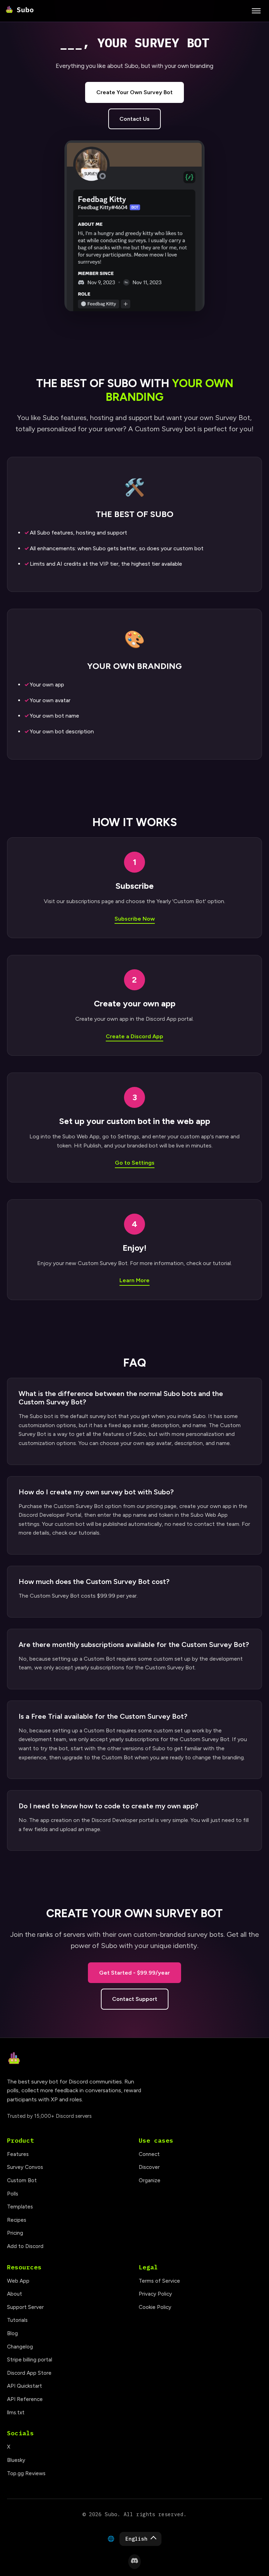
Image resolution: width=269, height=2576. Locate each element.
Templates (20, 2207)
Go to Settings (135, 1163)
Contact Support (135, 1999)
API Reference (25, 2399)
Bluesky (16, 2460)
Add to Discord (25, 2246)
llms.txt (16, 2413)
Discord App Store (29, 2373)
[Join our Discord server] (134, 2562)
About (15, 2294)
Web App (18, 2281)
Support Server (25, 2307)
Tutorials (17, 2320)
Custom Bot (22, 2180)
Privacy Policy (155, 2294)
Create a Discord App (134, 1036)
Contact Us (134, 119)
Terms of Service (159, 2281)
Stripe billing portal (30, 2360)
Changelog (20, 2347)
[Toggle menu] (256, 11)
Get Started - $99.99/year (134, 1973)
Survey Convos (25, 2167)
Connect (149, 2154)
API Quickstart (25, 2386)
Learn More (134, 1280)
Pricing (15, 2233)
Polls (13, 2194)
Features (18, 2154)
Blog (12, 2333)
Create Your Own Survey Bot (134, 92)
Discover (149, 2167)
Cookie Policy (155, 2307)
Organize (150, 2180)
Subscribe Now (135, 919)
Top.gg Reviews (26, 2473)
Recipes (17, 2220)
